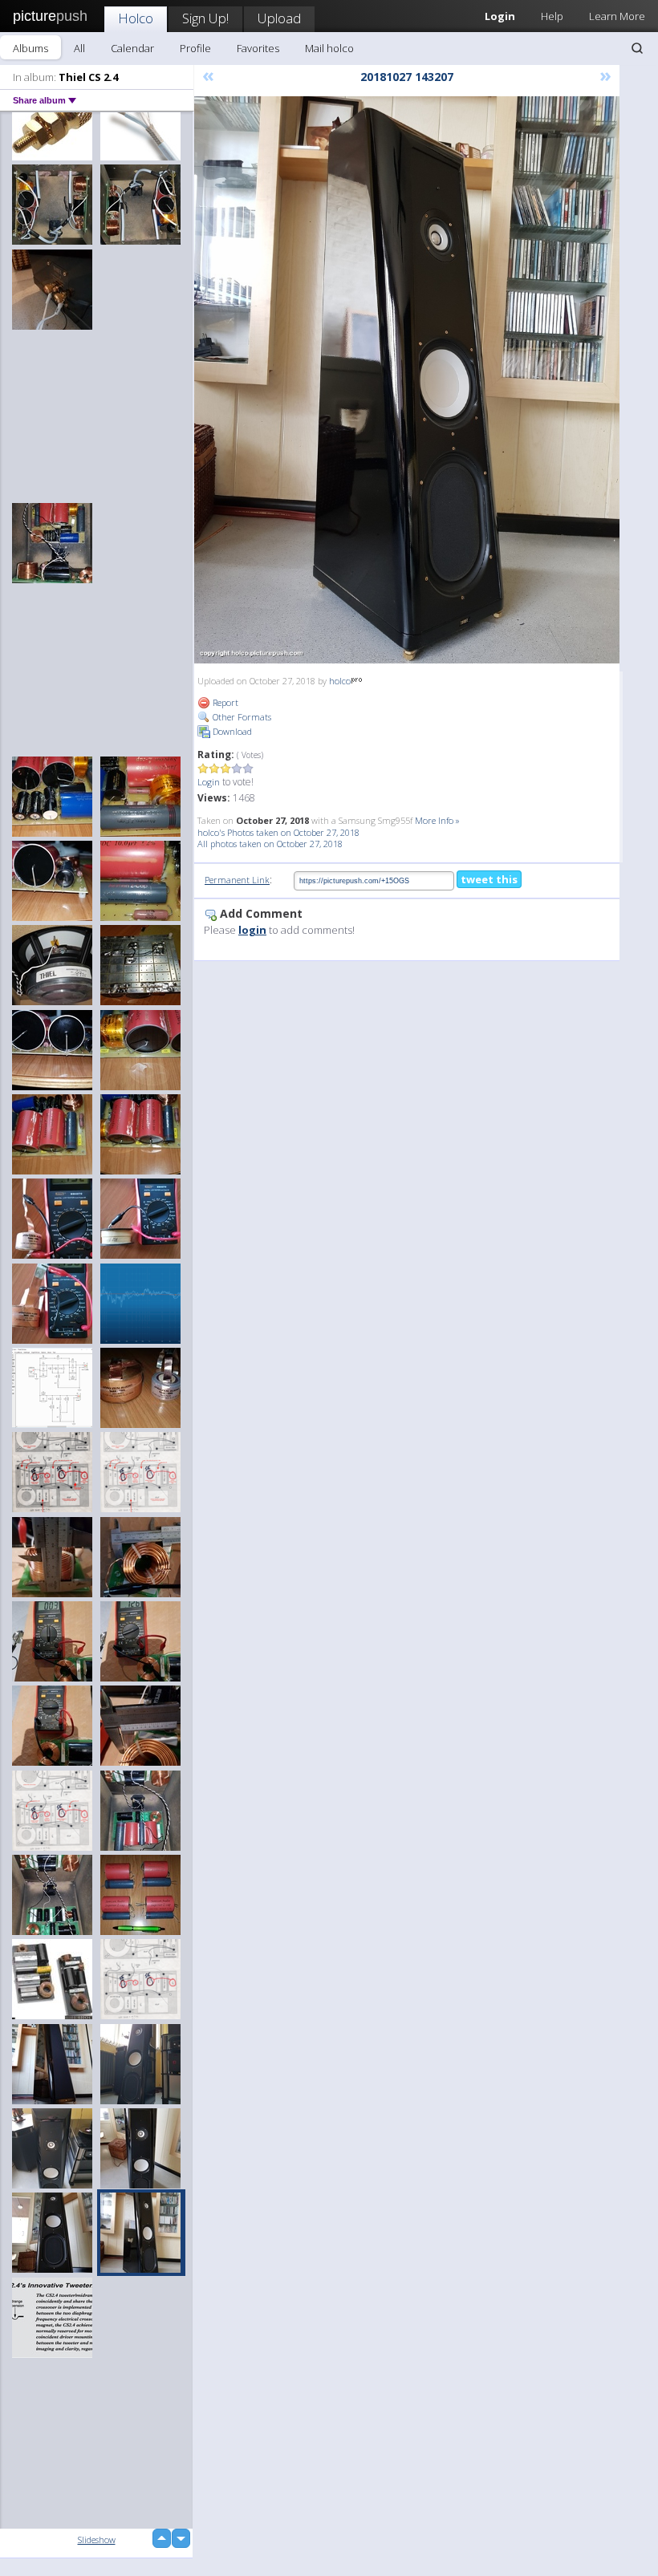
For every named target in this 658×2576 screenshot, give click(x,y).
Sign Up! (205, 18)
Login (209, 782)
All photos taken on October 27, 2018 (270, 844)
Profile (195, 48)
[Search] (637, 48)
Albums (30, 48)
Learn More (617, 16)
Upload (279, 18)
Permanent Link (237, 880)
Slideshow (97, 2539)
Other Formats (241, 717)
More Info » (437, 820)
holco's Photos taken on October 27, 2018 (278, 832)
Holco (136, 18)
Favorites (258, 48)
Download (231, 731)
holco (340, 681)
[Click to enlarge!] (407, 380)
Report (224, 702)
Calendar (132, 48)
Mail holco (329, 48)
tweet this (489, 879)
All (79, 48)
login (252, 930)
